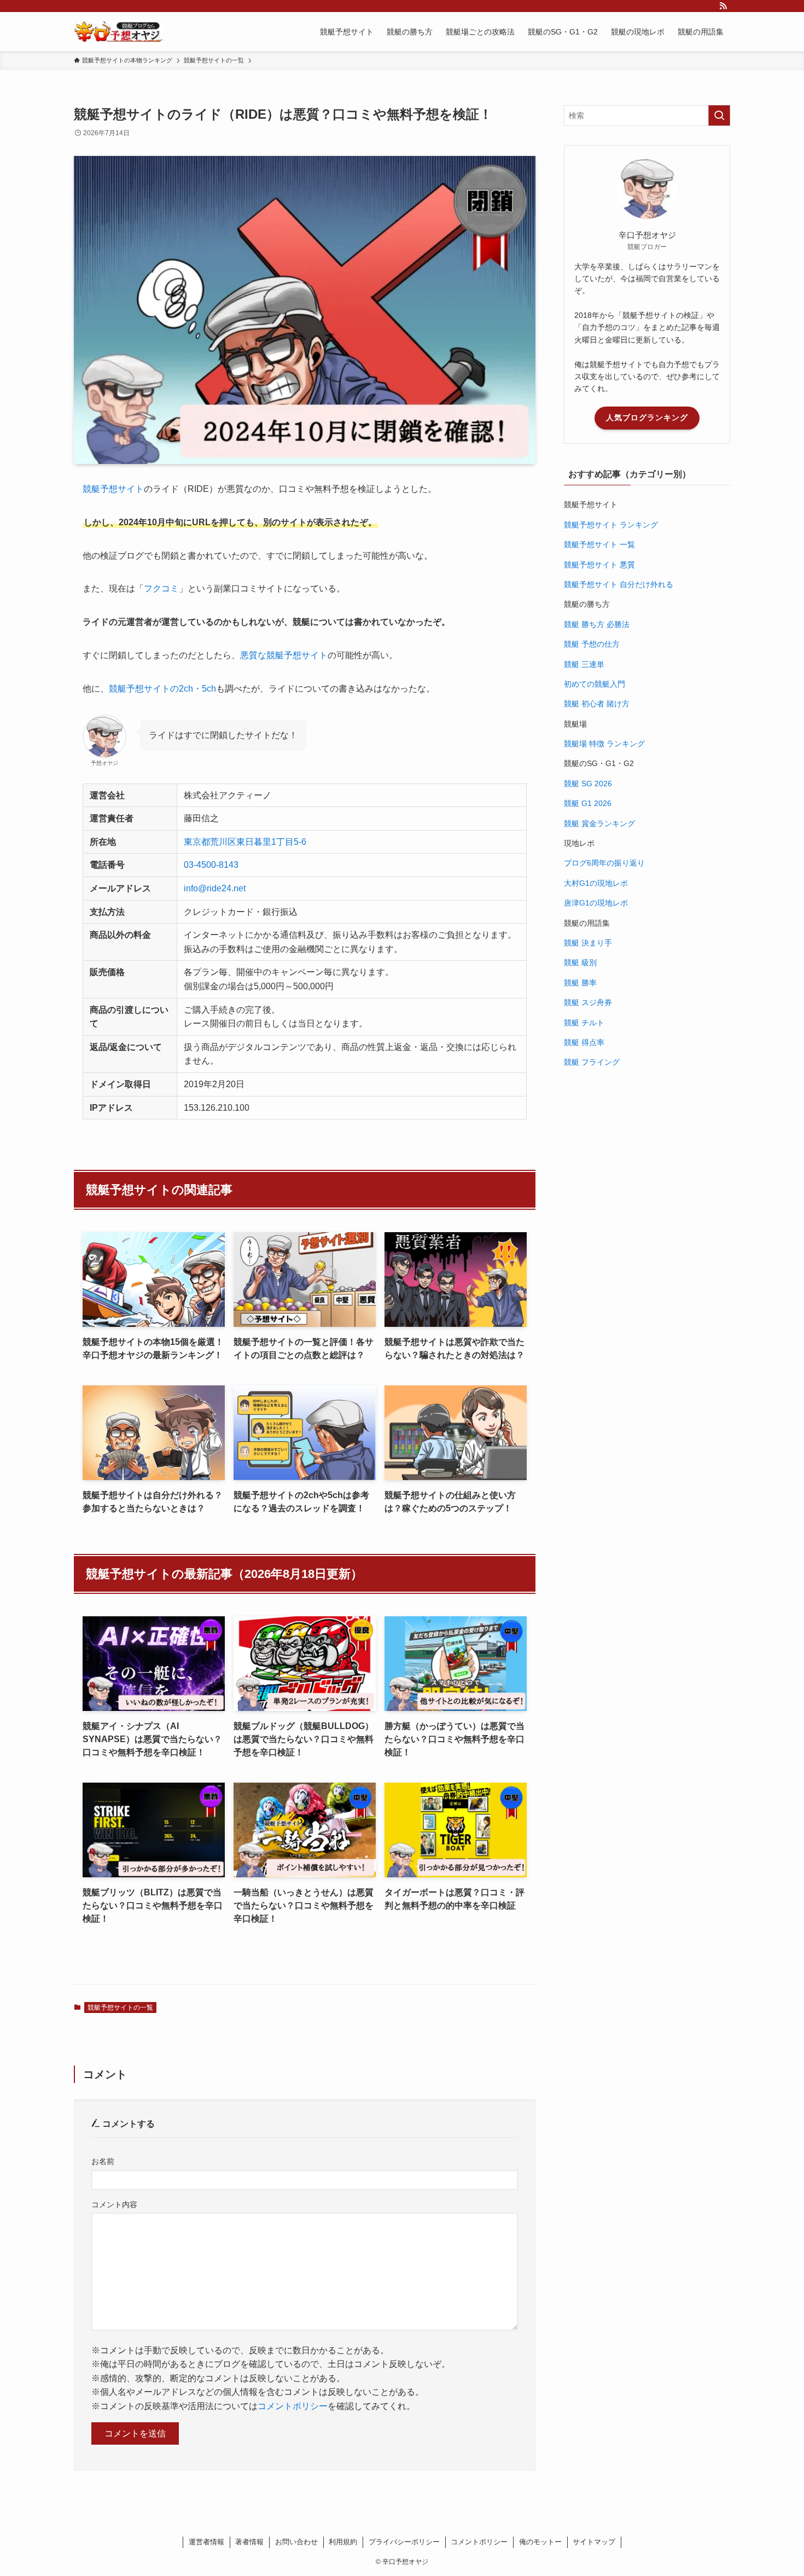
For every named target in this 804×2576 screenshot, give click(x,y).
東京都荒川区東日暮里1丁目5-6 (245, 842)
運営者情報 (206, 2542)
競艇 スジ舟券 (588, 1002)
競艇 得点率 (584, 1042)
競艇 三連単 (584, 664)
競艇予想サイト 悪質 (599, 565)
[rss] (723, 6)
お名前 (103, 2161)
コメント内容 (114, 2204)
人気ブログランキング (647, 417)
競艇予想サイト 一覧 (599, 544)
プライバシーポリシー (404, 2542)
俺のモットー (540, 2542)
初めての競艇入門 (595, 684)
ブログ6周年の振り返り (604, 863)
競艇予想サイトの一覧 (120, 2008)
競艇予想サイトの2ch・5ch (162, 689)
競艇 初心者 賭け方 (597, 704)
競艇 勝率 (580, 983)
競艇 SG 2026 (588, 784)
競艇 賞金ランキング (599, 823)
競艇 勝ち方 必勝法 (597, 624)
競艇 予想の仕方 (592, 644)
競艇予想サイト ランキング (611, 525)
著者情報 (249, 2542)
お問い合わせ (296, 2542)
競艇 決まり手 (588, 943)
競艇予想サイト (113, 489)
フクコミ (161, 588)
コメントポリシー (293, 2406)
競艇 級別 (580, 962)
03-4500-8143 (211, 865)
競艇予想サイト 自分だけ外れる (619, 584)
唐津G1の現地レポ (596, 903)
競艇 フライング (592, 1062)
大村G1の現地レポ (596, 883)
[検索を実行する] (719, 115)
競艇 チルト (584, 1023)
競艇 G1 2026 (588, 803)
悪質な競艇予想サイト (284, 655)
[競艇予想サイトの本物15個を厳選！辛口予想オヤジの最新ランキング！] (119, 32)
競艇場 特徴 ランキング (604, 744)
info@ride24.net (215, 888)
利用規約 (343, 2542)
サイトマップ (594, 2542)
